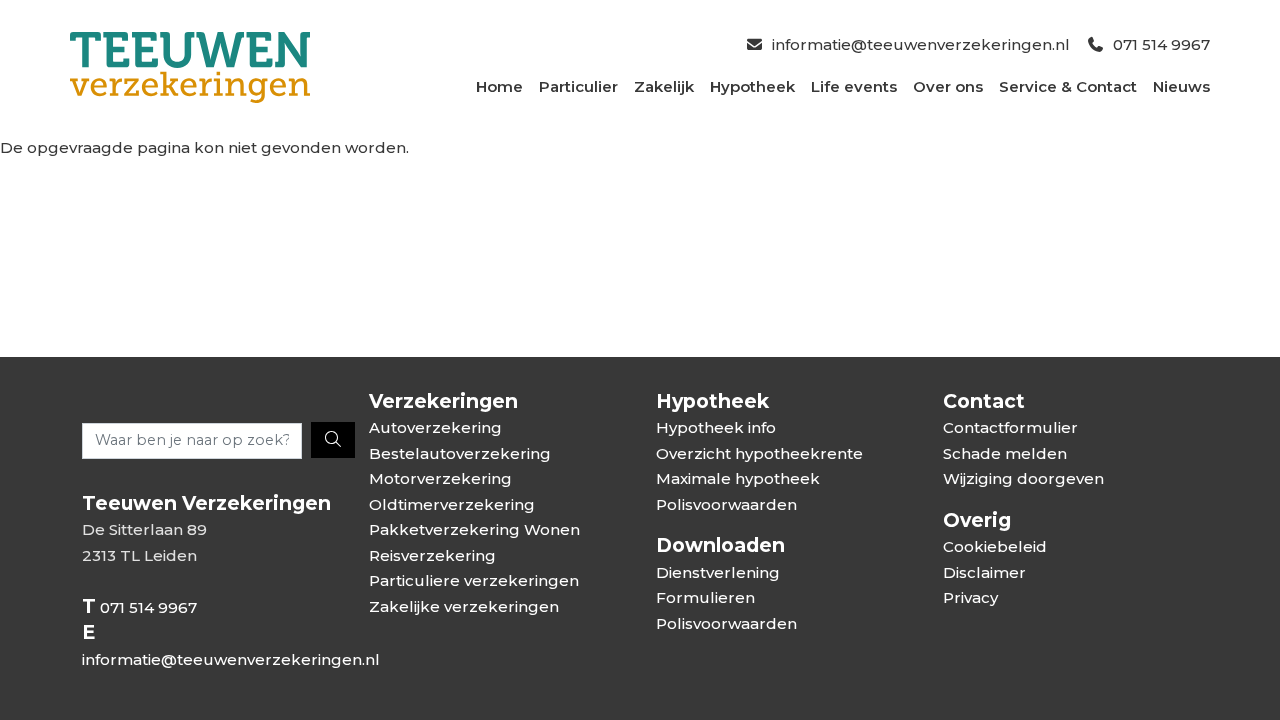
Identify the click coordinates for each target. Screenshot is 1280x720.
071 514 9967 (1161, 44)
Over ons (948, 86)
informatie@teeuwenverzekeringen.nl (921, 44)
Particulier (578, 86)
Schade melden (1005, 453)
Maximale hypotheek (738, 478)
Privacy (970, 597)
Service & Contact (1068, 86)
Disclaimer (984, 572)
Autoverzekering (435, 427)
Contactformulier (1010, 427)
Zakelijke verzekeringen (464, 606)
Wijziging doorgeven (1023, 478)
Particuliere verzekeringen (474, 580)
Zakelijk (664, 86)
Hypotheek (752, 86)
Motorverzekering (440, 478)
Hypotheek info (716, 427)
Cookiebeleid (995, 546)
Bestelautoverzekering (460, 453)
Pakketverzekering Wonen (474, 529)
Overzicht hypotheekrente (759, 453)
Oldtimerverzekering (452, 504)
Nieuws (1181, 86)
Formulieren (705, 597)
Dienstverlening (718, 572)
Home (499, 86)
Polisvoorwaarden (726, 504)
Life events (854, 86)
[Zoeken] (333, 440)
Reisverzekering (432, 555)
